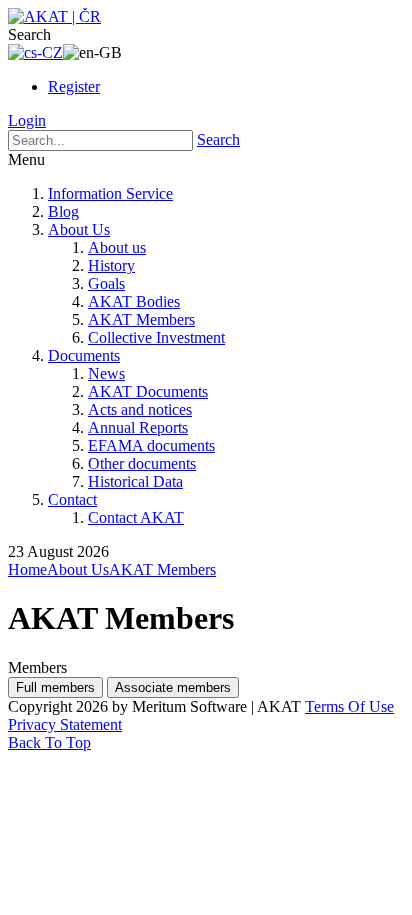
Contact (72, 499)
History (111, 265)
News (106, 373)
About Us (79, 229)
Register (74, 86)
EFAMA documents (151, 445)
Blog (63, 211)
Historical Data (135, 481)
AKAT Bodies (134, 301)
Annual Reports (138, 427)
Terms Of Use (349, 706)
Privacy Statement (65, 724)
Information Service (110, 193)
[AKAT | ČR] (54, 16)
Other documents (142, 463)
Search (218, 139)
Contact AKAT (136, 517)
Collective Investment (156, 337)
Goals (106, 283)
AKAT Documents (148, 391)
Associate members (173, 687)
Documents (84, 355)
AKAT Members (141, 319)
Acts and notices (140, 409)
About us (117, 247)
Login (27, 120)
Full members (55, 687)
